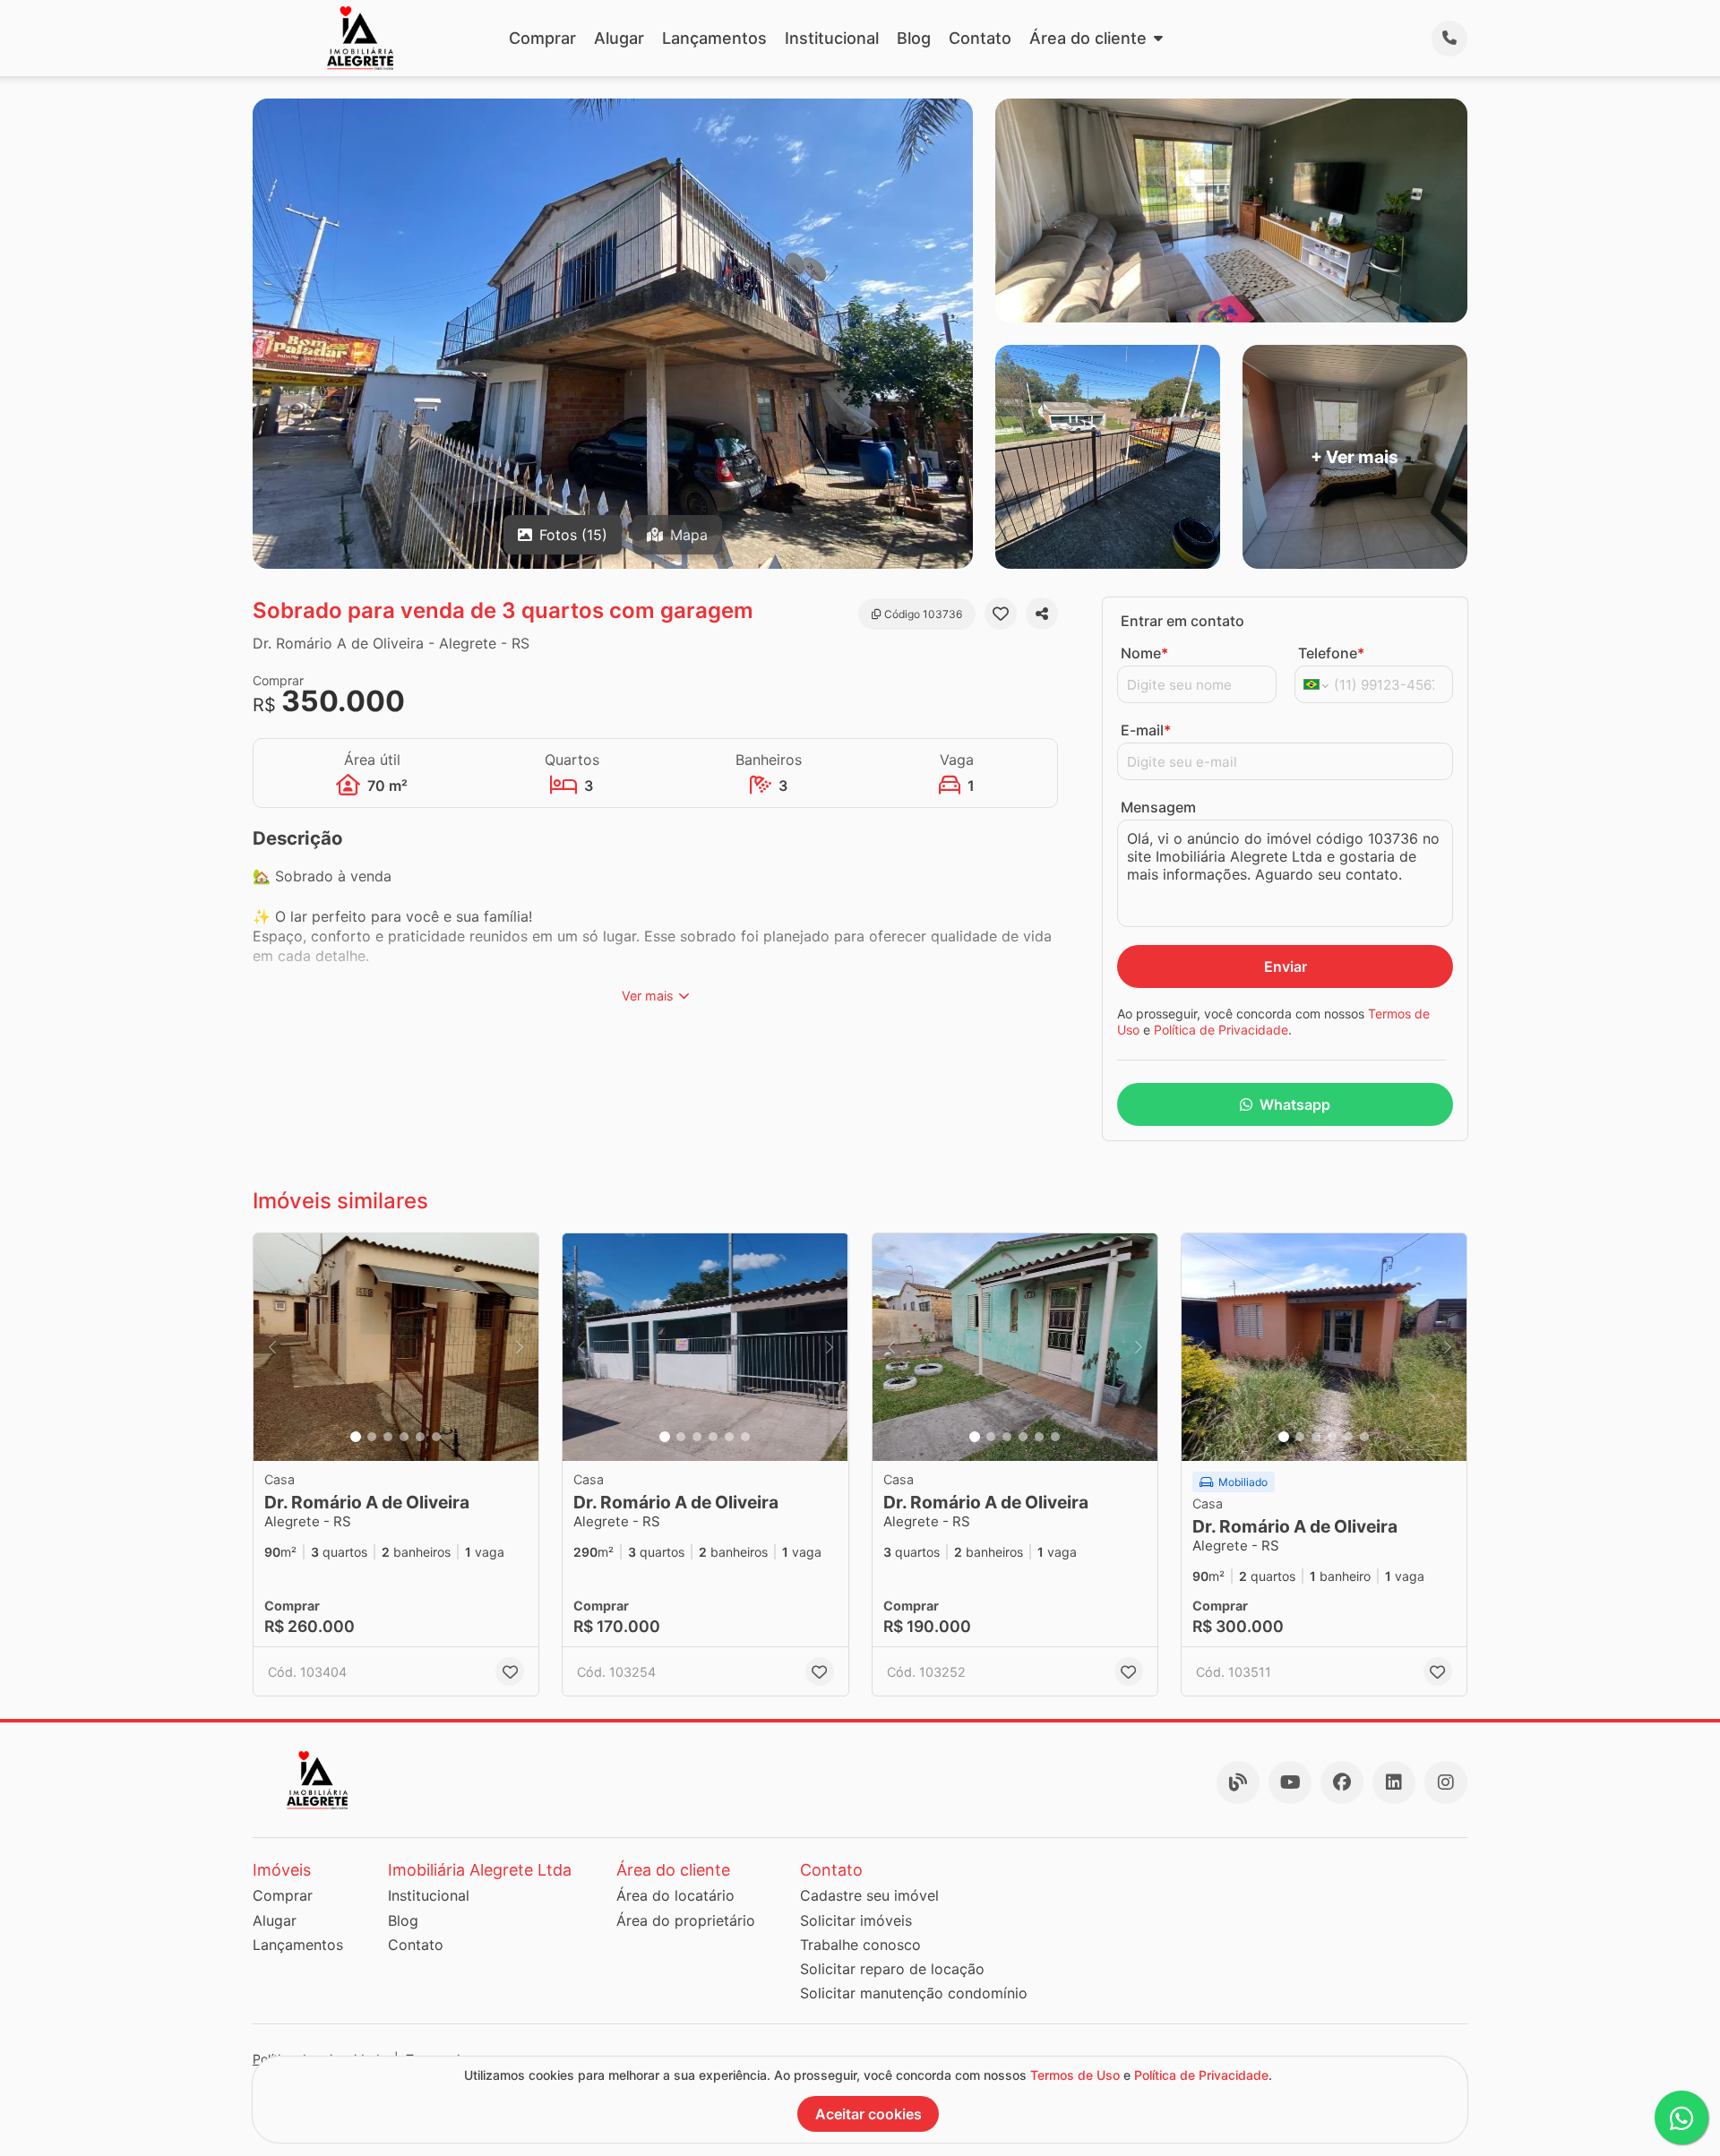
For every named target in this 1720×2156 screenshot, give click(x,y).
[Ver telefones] (1449, 39)
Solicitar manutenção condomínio (914, 1993)
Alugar (619, 38)
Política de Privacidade (1221, 1030)
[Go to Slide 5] (420, 1437)
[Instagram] (1446, 1782)
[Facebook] (1342, 1782)
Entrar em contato (1182, 621)
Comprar (542, 38)
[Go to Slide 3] (388, 1437)
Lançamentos (714, 38)
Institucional (832, 38)
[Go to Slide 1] (356, 1437)
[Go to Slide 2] (372, 1437)
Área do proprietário (686, 1920)
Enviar (1286, 966)
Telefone (1331, 653)
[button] (396, 1348)
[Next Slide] (520, 1348)
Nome (1144, 653)
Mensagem (1158, 807)
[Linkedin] (1394, 1782)
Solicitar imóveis (856, 1920)
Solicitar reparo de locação (892, 1969)
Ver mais (648, 996)
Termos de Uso (1075, 2075)
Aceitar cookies (869, 2114)
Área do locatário (675, 1895)
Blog (914, 38)
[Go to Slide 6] (436, 1437)
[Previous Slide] (272, 1348)
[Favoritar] (1001, 614)
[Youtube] (1290, 1782)
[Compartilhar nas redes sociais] (1042, 614)
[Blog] (1238, 1782)
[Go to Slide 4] (404, 1437)
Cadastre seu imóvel (869, 1895)
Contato (980, 38)
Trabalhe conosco (860, 1945)
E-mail (1146, 730)
